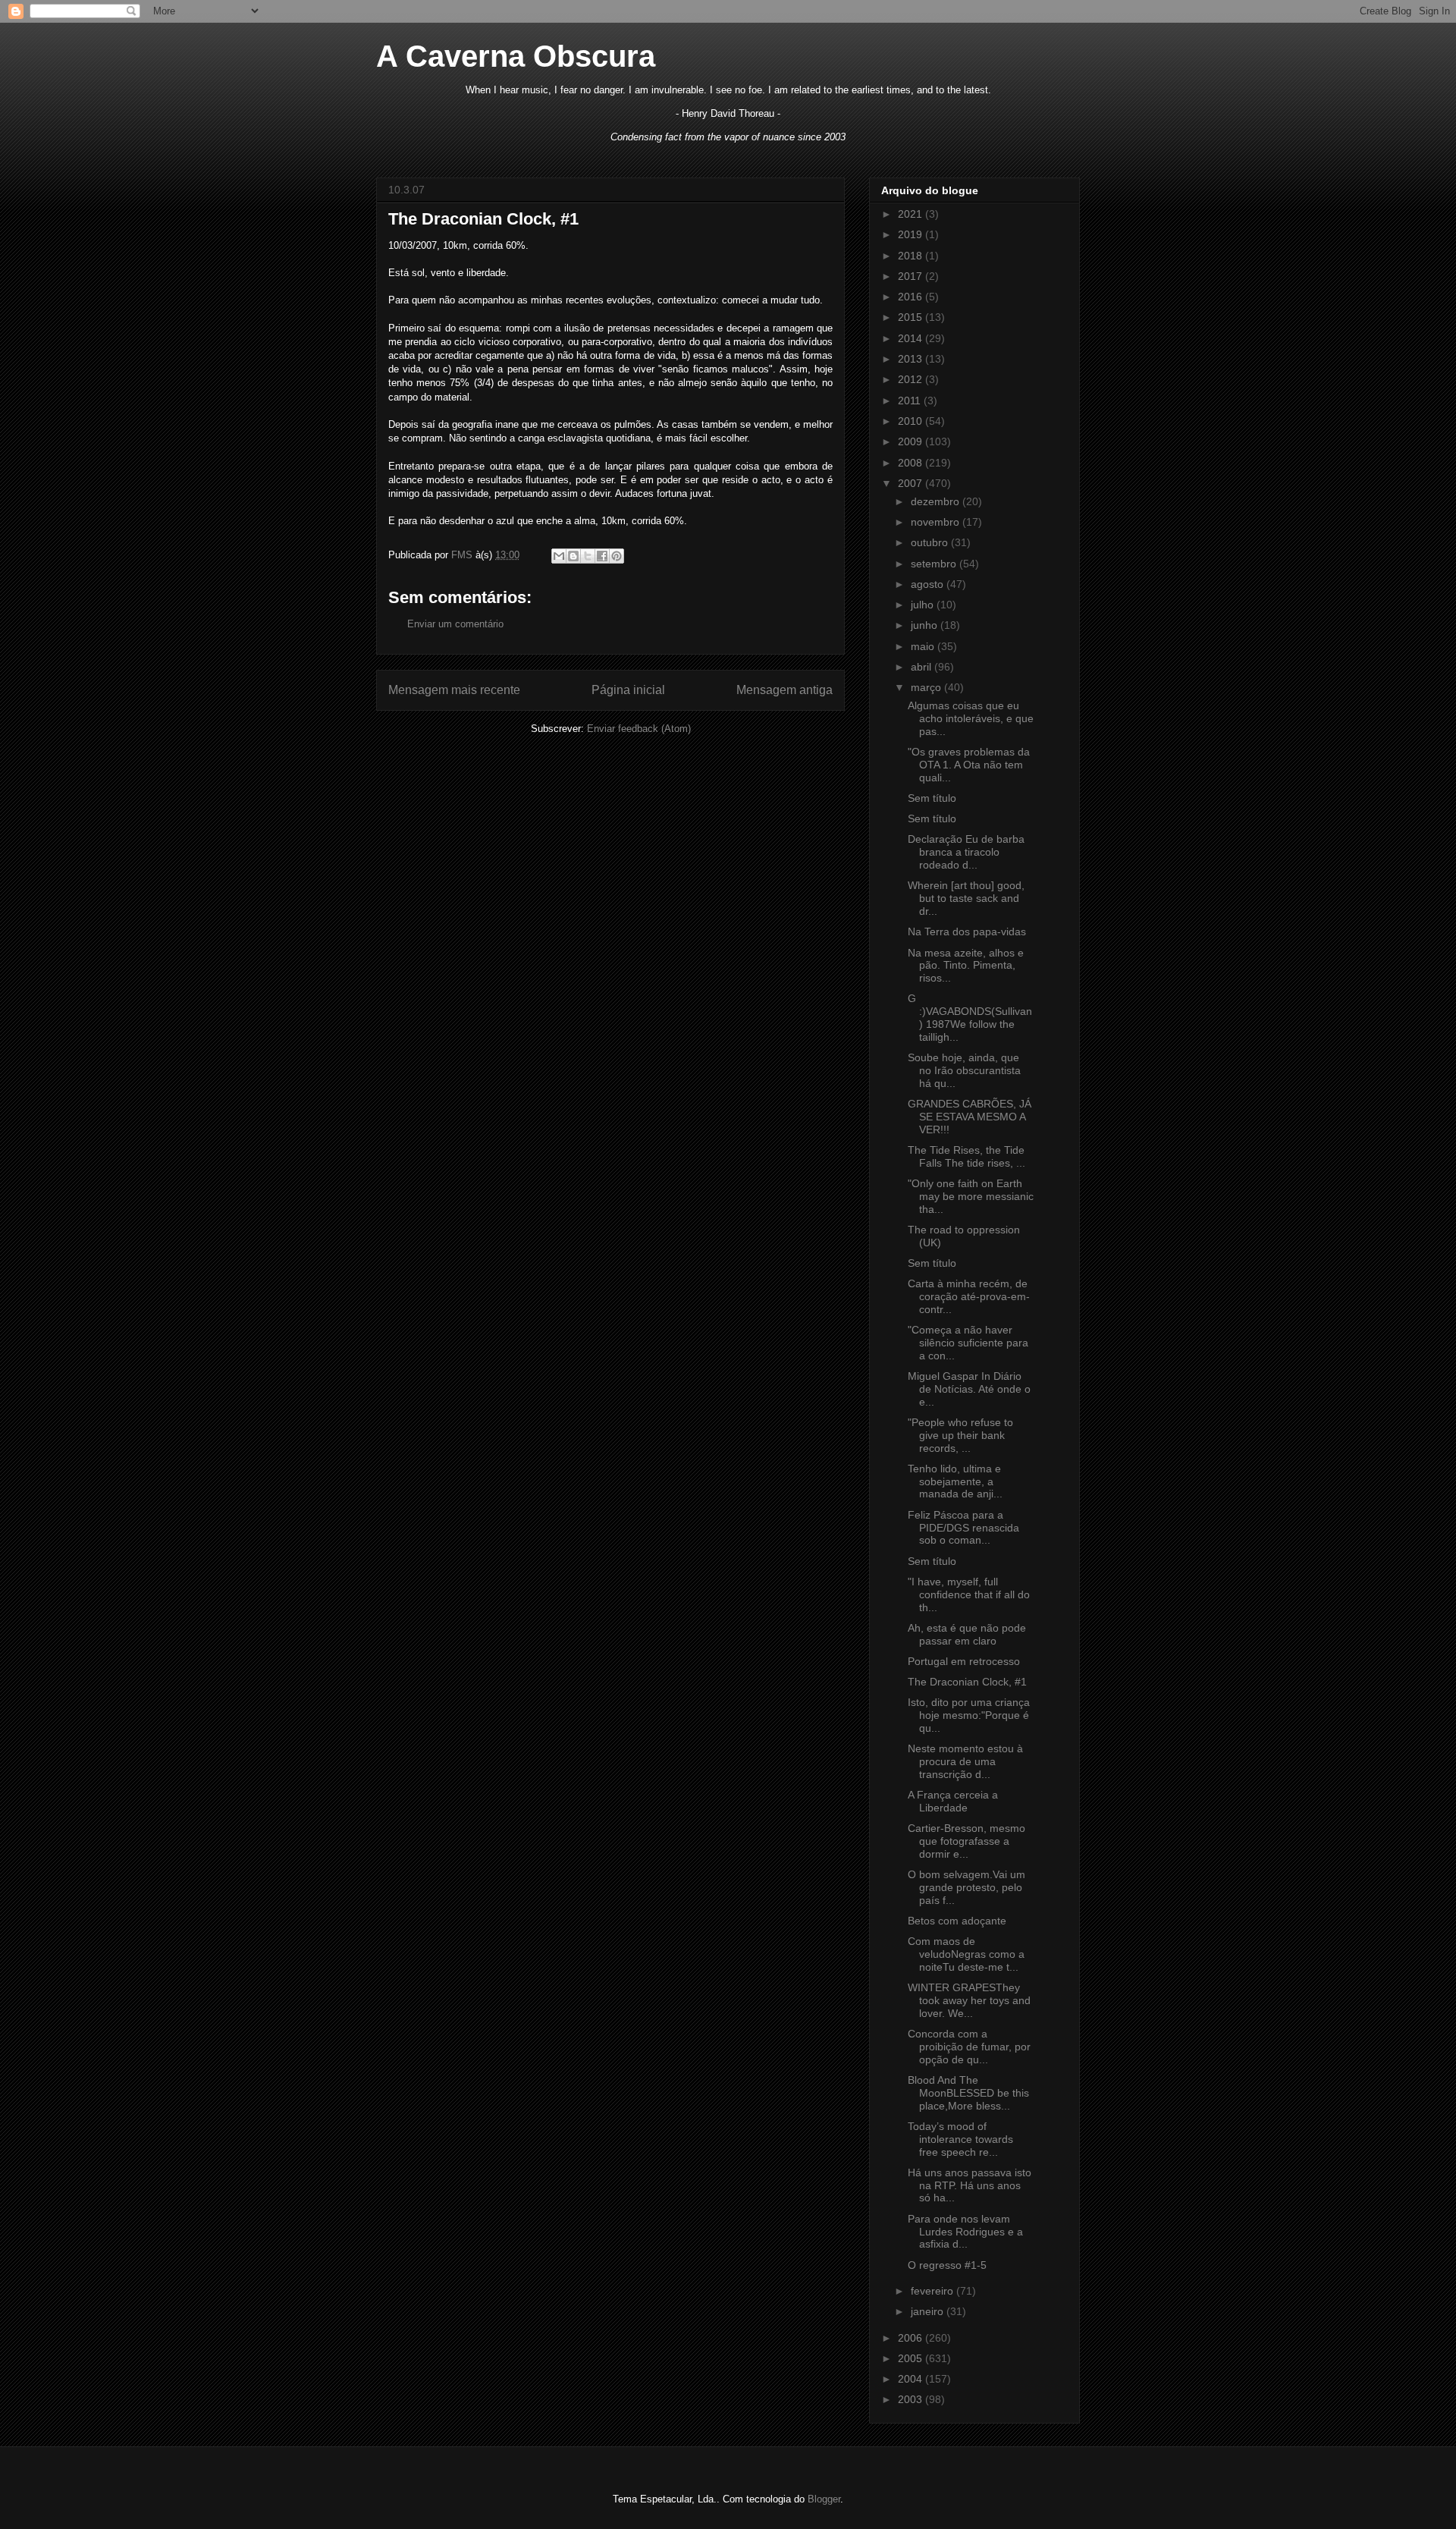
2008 (912, 463)
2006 (912, 2338)
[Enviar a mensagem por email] (559, 556)
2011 (911, 401)
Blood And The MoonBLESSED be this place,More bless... (968, 2093)
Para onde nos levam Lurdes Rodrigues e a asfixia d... (965, 2232)
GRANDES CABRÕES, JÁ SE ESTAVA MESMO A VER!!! (970, 1117)
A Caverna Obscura (516, 56)
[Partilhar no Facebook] (602, 556)
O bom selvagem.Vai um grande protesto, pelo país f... (966, 1887)
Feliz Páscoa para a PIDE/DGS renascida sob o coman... (963, 1528)
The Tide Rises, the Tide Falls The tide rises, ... (966, 1156)
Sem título (932, 798)
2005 (912, 2358)
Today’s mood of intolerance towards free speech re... (960, 2139)
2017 (912, 276)
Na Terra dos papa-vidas (967, 931)
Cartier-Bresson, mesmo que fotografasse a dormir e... (966, 1841)
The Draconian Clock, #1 (967, 1682)
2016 (912, 297)
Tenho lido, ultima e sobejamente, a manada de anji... (955, 1481)
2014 (912, 338)
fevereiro (934, 2291)
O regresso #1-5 (947, 2265)
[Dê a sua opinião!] (573, 556)
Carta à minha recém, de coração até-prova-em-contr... (969, 1296)
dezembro (937, 501)
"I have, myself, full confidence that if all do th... (969, 1594)
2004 (912, 2379)
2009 (912, 441)
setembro (935, 564)
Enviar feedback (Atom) (639, 729)
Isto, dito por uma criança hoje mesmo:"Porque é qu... (969, 1715)
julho (924, 605)
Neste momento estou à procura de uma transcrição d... (965, 1761)
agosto (929, 584)
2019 (912, 234)
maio (924, 646)
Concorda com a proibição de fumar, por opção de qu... (969, 2047)
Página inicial (628, 690)
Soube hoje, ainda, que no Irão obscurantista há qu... (964, 1070)
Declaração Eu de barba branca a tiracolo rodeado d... (966, 852)
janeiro (929, 2311)
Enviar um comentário (455, 624)
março (927, 687)
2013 (912, 359)
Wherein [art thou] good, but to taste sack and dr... (966, 898)
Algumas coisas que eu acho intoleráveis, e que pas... (971, 718)
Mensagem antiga (784, 690)
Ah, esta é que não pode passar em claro (967, 1634)
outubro (931, 542)
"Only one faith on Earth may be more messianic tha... (971, 1196)
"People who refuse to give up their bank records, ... (960, 1435)
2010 (912, 421)
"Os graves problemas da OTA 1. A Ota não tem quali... (969, 765)
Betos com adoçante (957, 1921)
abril (923, 667)
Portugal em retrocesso (964, 1661)
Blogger (824, 2499)
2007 (912, 483)
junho (926, 625)
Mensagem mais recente (454, 690)
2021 (912, 214)
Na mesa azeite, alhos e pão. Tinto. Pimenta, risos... (966, 966)
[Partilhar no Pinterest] (617, 556)
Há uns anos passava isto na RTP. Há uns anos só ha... (970, 2185)
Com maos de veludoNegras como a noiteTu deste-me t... (966, 1954)
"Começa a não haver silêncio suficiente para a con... (968, 1343)
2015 (912, 317)
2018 (912, 256)
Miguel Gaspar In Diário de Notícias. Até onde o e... (969, 1389)
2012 (912, 379)
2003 (912, 2399)
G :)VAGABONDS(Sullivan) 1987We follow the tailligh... (970, 1017)
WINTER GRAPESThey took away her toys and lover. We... (969, 2000)
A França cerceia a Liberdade (953, 1801)
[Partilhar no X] (588, 556)
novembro (937, 522)
